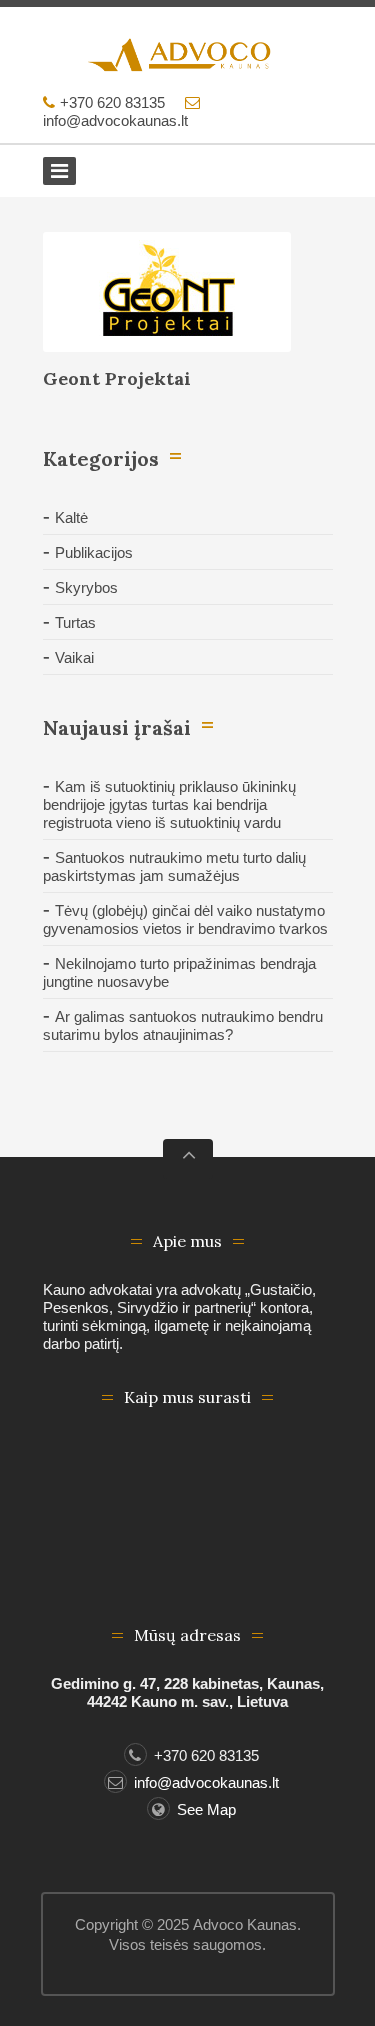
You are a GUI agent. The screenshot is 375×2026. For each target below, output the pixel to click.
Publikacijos (94, 552)
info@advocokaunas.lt (115, 120)
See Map (206, 1809)
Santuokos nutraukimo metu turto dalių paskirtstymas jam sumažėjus (174, 866)
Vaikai (74, 657)
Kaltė (71, 517)
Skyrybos (86, 587)
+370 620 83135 (112, 102)
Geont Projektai (117, 378)
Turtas (75, 622)
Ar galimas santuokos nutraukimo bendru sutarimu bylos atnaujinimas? (183, 1025)
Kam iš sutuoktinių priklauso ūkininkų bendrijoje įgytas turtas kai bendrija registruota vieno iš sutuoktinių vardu (169, 804)
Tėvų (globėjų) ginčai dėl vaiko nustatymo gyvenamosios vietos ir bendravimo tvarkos (185, 919)
